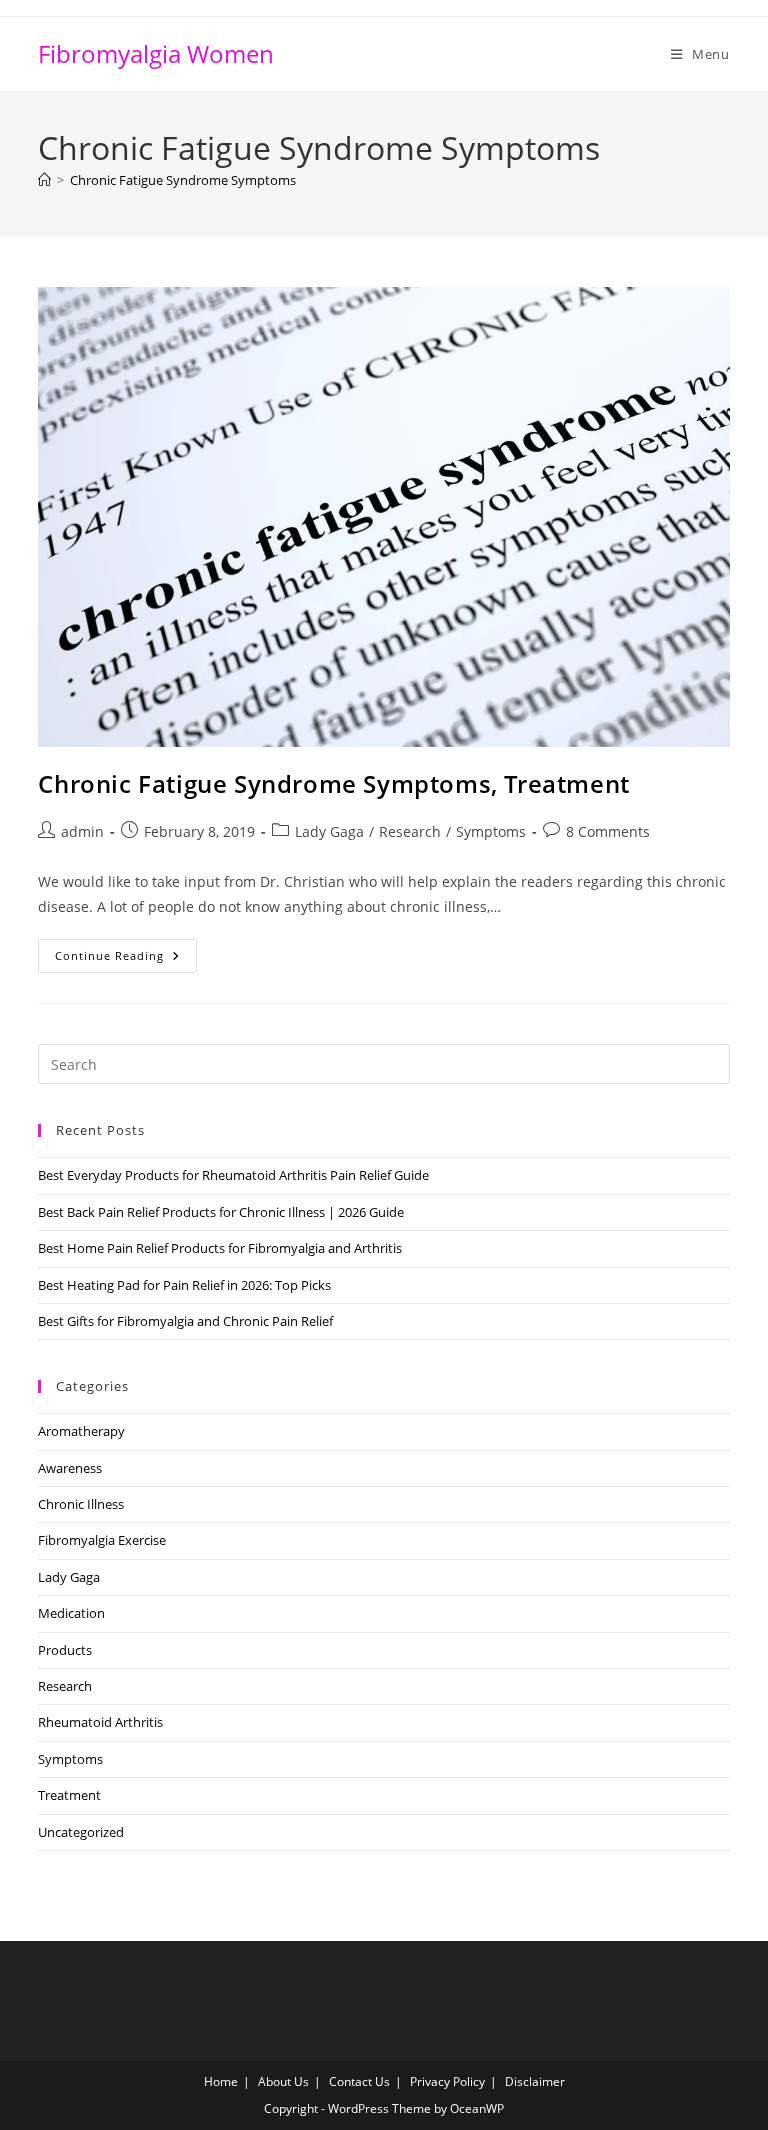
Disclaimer (535, 2081)
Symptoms (491, 831)
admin (82, 831)
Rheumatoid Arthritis (100, 1722)
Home (221, 2081)
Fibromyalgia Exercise (102, 1540)
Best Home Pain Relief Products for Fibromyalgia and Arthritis (220, 1248)
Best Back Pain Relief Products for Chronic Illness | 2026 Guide (221, 1212)
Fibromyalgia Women (156, 53)
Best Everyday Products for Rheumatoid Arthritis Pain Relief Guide (233, 1175)
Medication (71, 1613)
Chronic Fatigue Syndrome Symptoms (183, 180)
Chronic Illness (81, 1504)
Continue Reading (126, 959)
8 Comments (608, 831)
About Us (283, 2081)
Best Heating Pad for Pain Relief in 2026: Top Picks (184, 1285)
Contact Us (359, 2081)
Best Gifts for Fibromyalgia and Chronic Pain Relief (185, 1321)
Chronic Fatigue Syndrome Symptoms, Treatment (333, 783)
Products (65, 1650)
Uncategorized (81, 1832)
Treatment (69, 1795)
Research (410, 831)
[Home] (44, 180)
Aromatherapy (81, 1431)
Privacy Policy (447, 2081)
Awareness (70, 1468)
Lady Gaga (329, 831)
